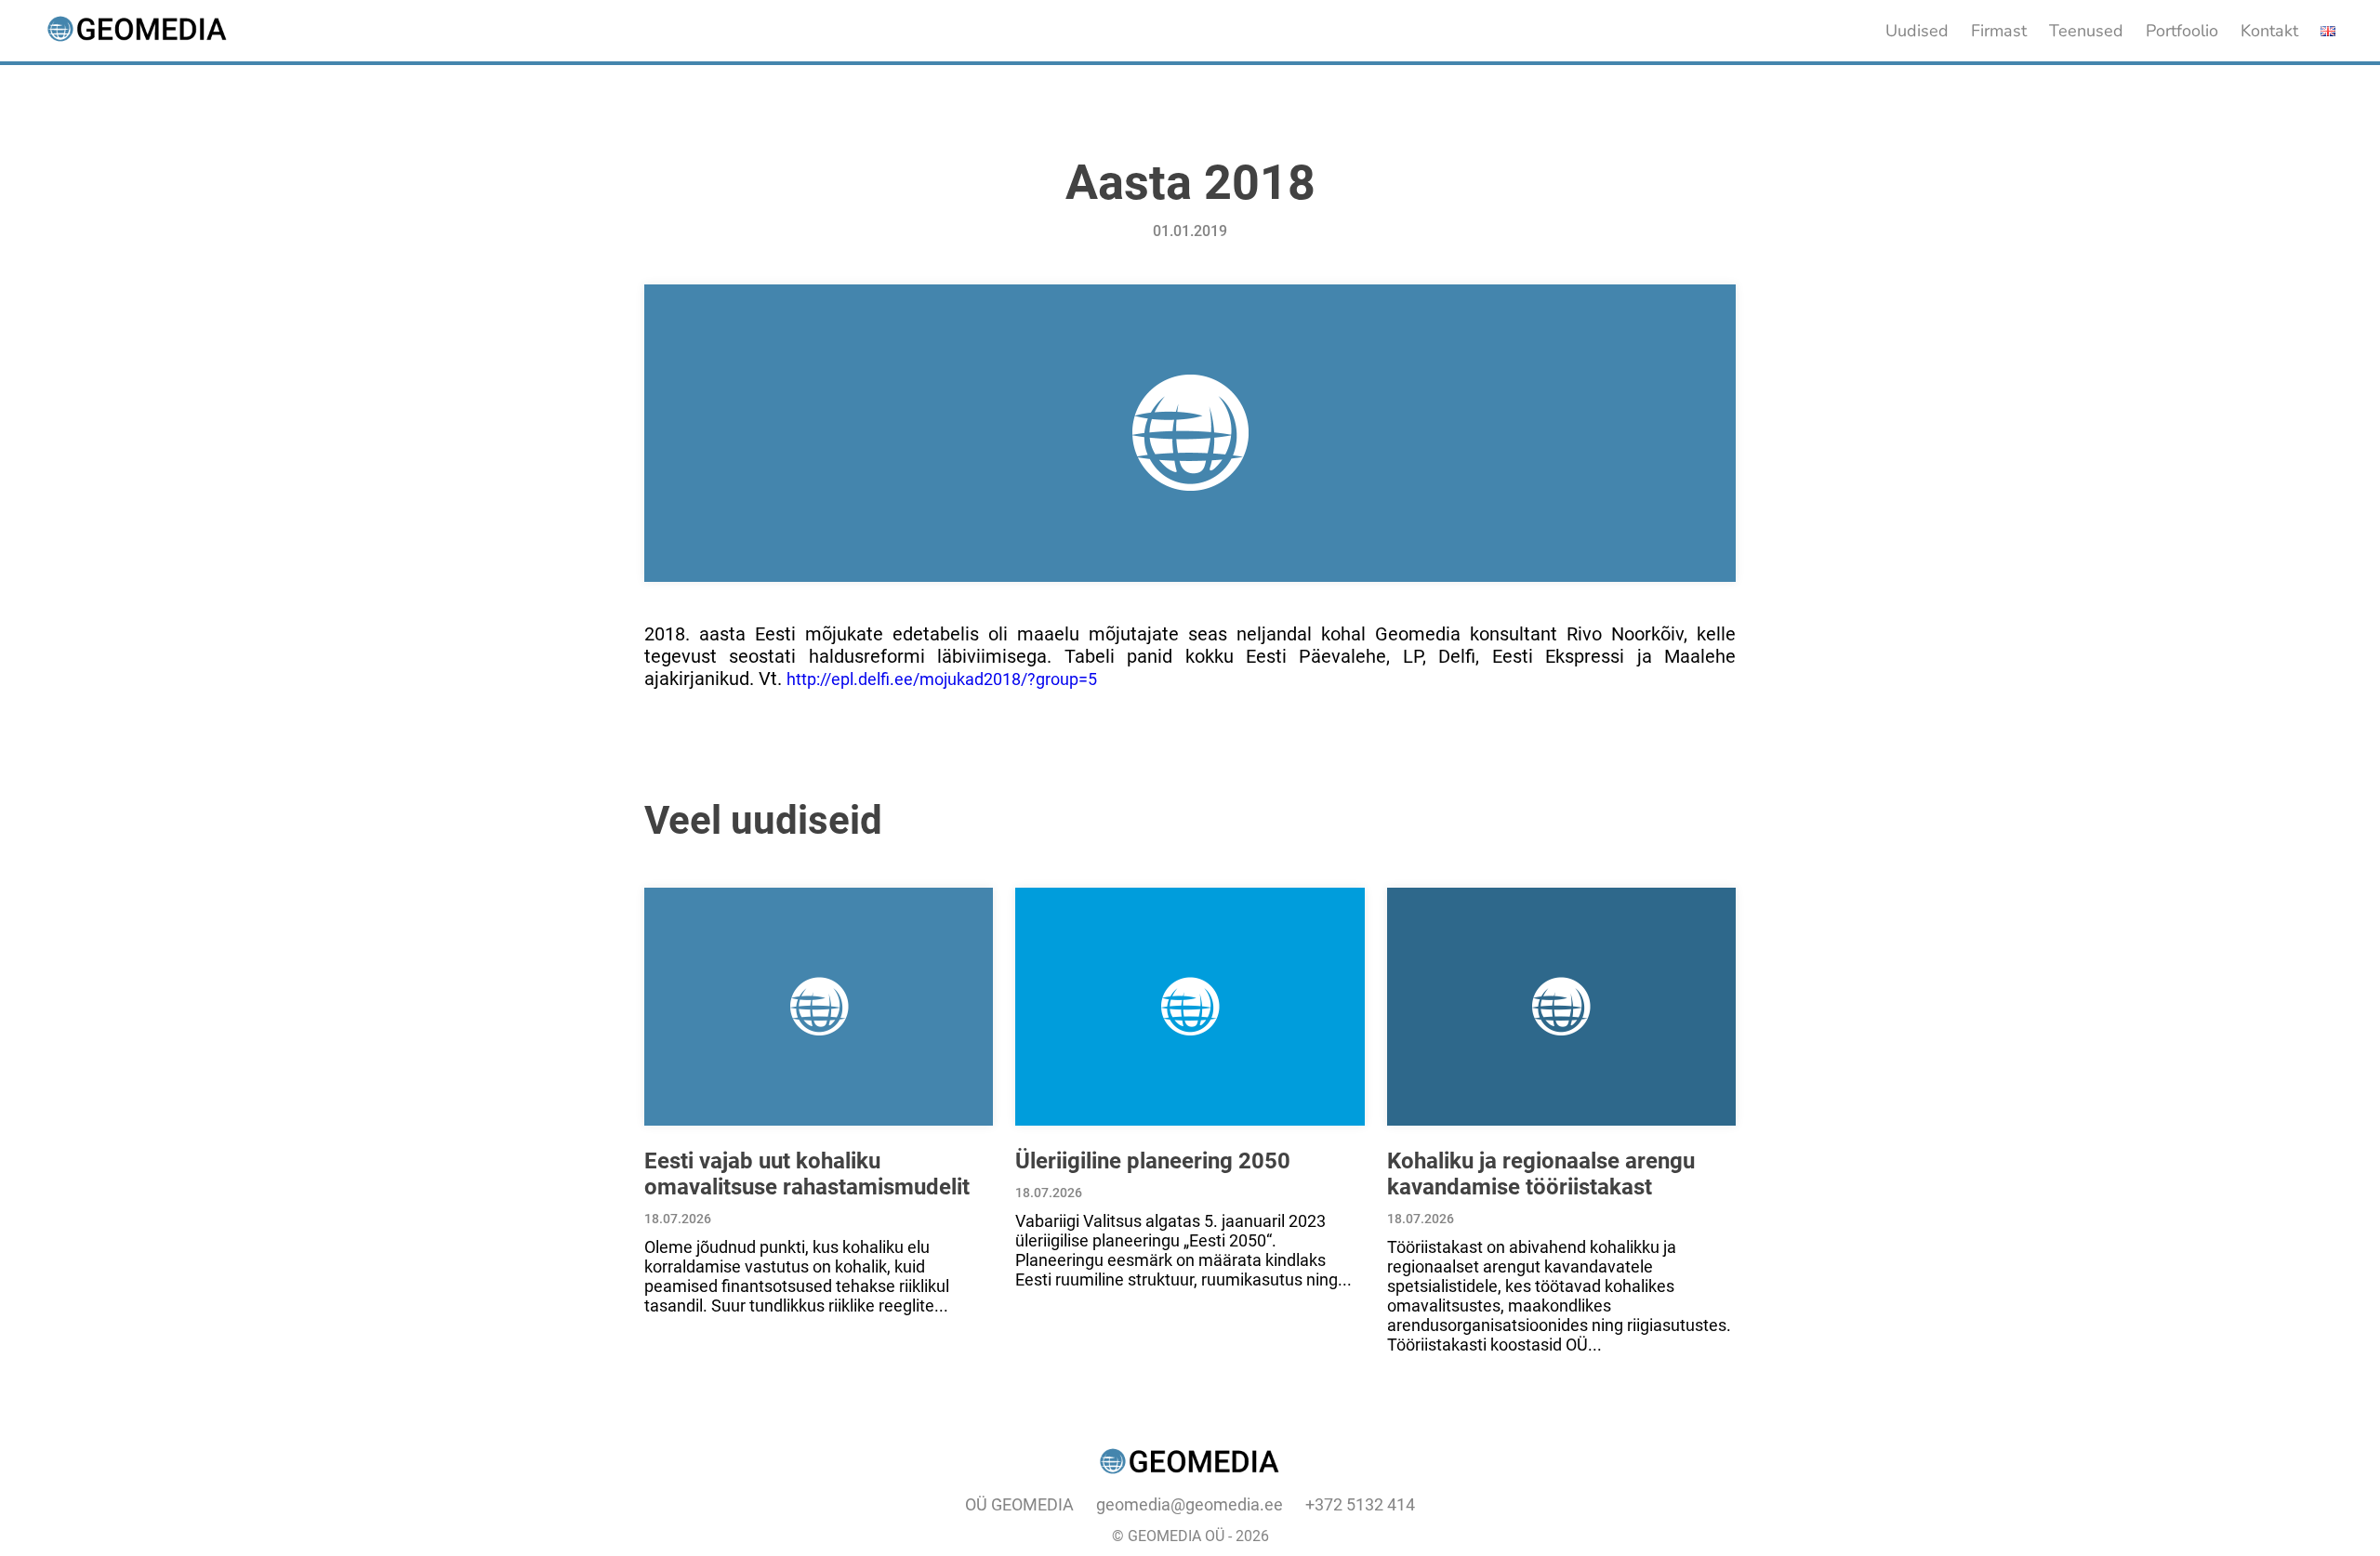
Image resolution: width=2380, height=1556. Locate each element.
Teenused (2086, 31)
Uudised (1917, 31)
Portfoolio (2182, 31)
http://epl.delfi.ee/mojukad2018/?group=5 (942, 679)
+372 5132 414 (1360, 1504)
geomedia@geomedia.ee (1190, 1504)
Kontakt (2269, 31)
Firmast (1999, 31)
